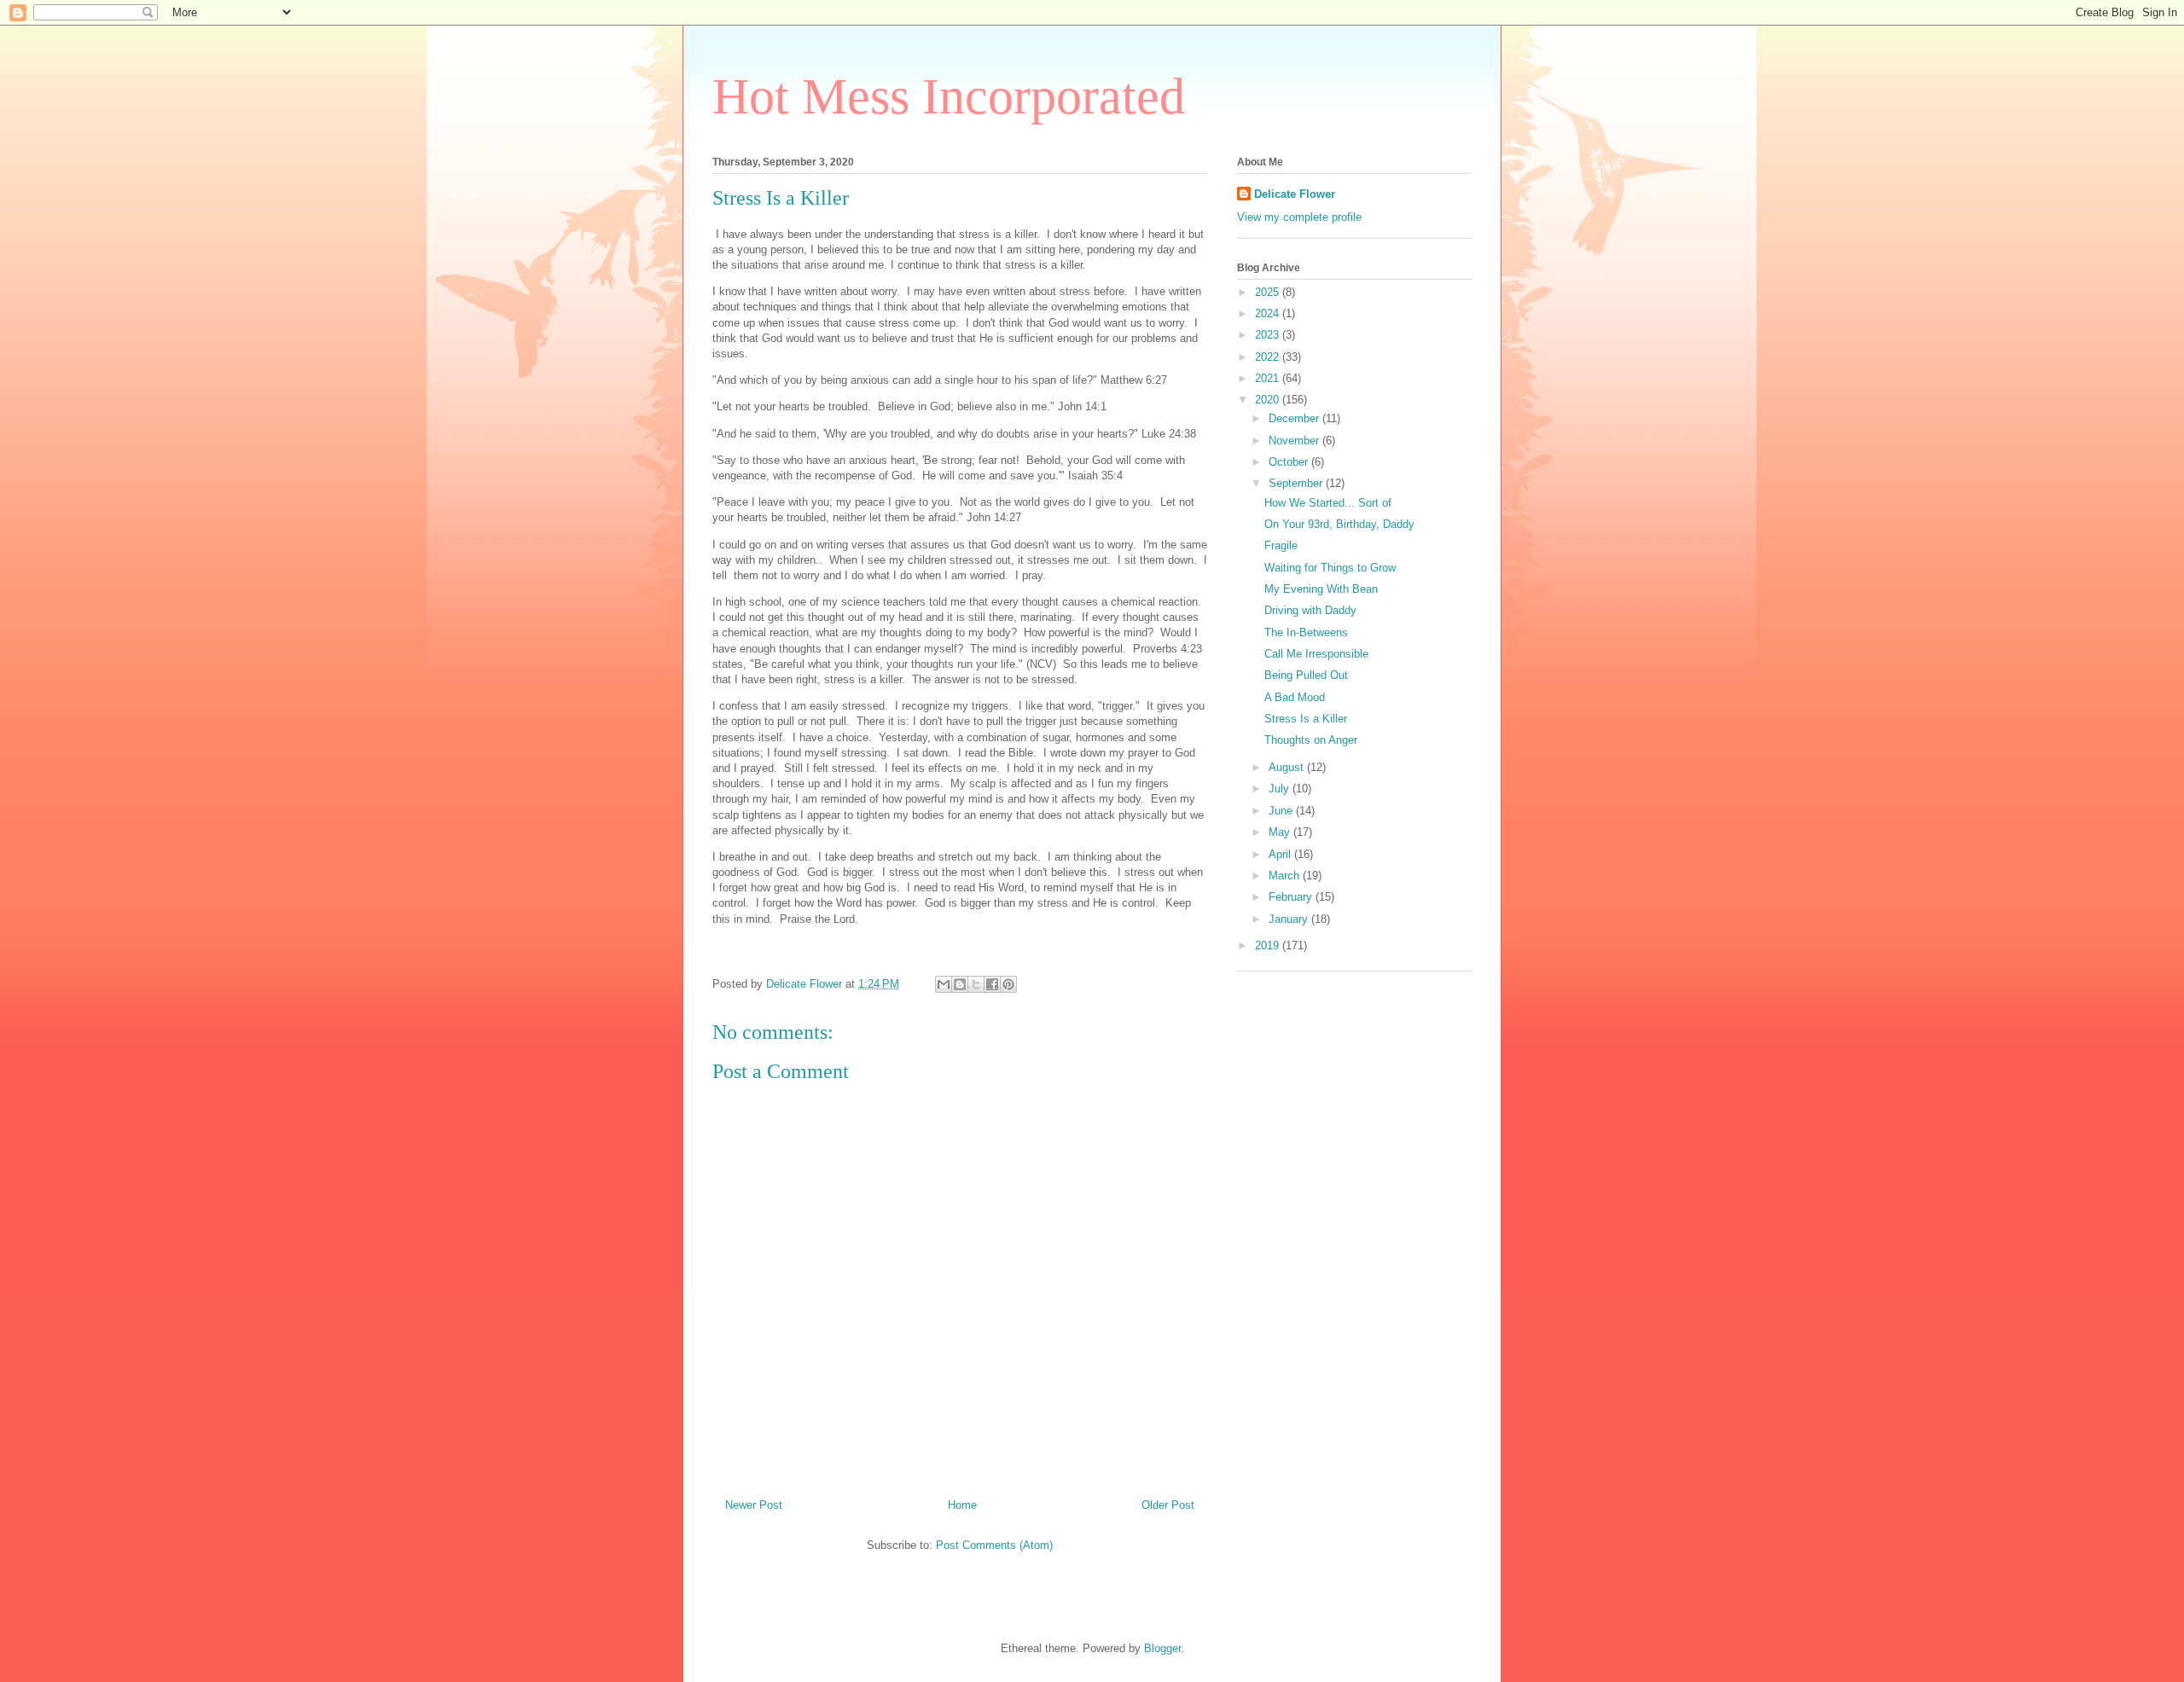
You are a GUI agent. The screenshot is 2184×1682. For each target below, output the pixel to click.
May (1281, 832)
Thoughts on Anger (1311, 740)
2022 (1269, 357)
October (1290, 462)
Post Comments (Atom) (994, 1545)
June (1282, 811)
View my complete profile (1299, 217)
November (1295, 441)
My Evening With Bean (1321, 589)
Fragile (1281, 545)
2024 (1269, 313)
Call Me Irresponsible (1316, 654)
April (1281, 854)
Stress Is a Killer (1306, 719)
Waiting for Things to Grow (1330, 568)
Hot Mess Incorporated (949, 96)
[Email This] (944, 984)
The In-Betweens (1306, 632)
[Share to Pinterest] (1008, 984)
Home (962, 1505)
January (1290, 919)
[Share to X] (976, 984)
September (1297, 483)
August (1288, 767)
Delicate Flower (1295, 194)
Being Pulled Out (1306, 675)
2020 (1269, 400)
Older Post (1168, 1505)
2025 (1269, 292)
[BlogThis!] (960, 984)
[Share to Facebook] (992, 984)
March (1286, 876)
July (1281, 789)
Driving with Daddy (1310, 610)
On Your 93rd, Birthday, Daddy (1339, 524)
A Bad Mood (1295, 697)
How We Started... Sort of (1328, 503)
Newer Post (754, 1505)
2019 (1269, 945)
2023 (1269, 335)
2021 (1269, 378)
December (1295, 418)
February (1292, 897)
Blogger (1162, 1648)
